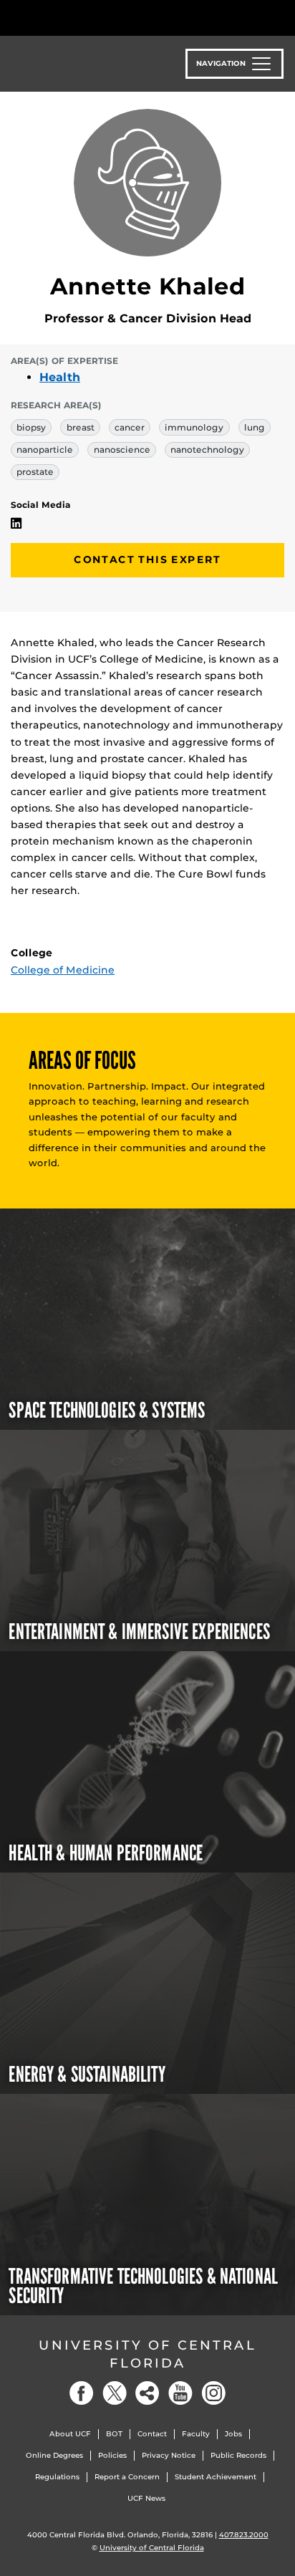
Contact (152, 2434)
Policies (112, 2455)
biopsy (31, 427)
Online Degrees (54, 2455)
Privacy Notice (169, 2455)
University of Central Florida (147, 2354)
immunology (194, 427)
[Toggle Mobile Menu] (281, 17)
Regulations (57, 2477)
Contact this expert (147, 559)
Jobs (233, 2434)
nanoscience (122, 450)
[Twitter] (115, 2393)
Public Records (238, 2455)
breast (81, 427)
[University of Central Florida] (109, 18)
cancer (130, 427)
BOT (114, 2434)
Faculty (196, 2434)
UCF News (146, 2498)
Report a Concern (127, 2477)
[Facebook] (82, 2393)
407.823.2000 (244, 2535)
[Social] (147, 2393)
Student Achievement (216, 2477)
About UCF (70, 2434)
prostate (35, 472)
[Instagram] (213, 2393)
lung (255, 427)
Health (60, 377)
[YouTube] (180, 2393)
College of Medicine (63, 970)
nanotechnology (207, 450)
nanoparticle (45, 450)
